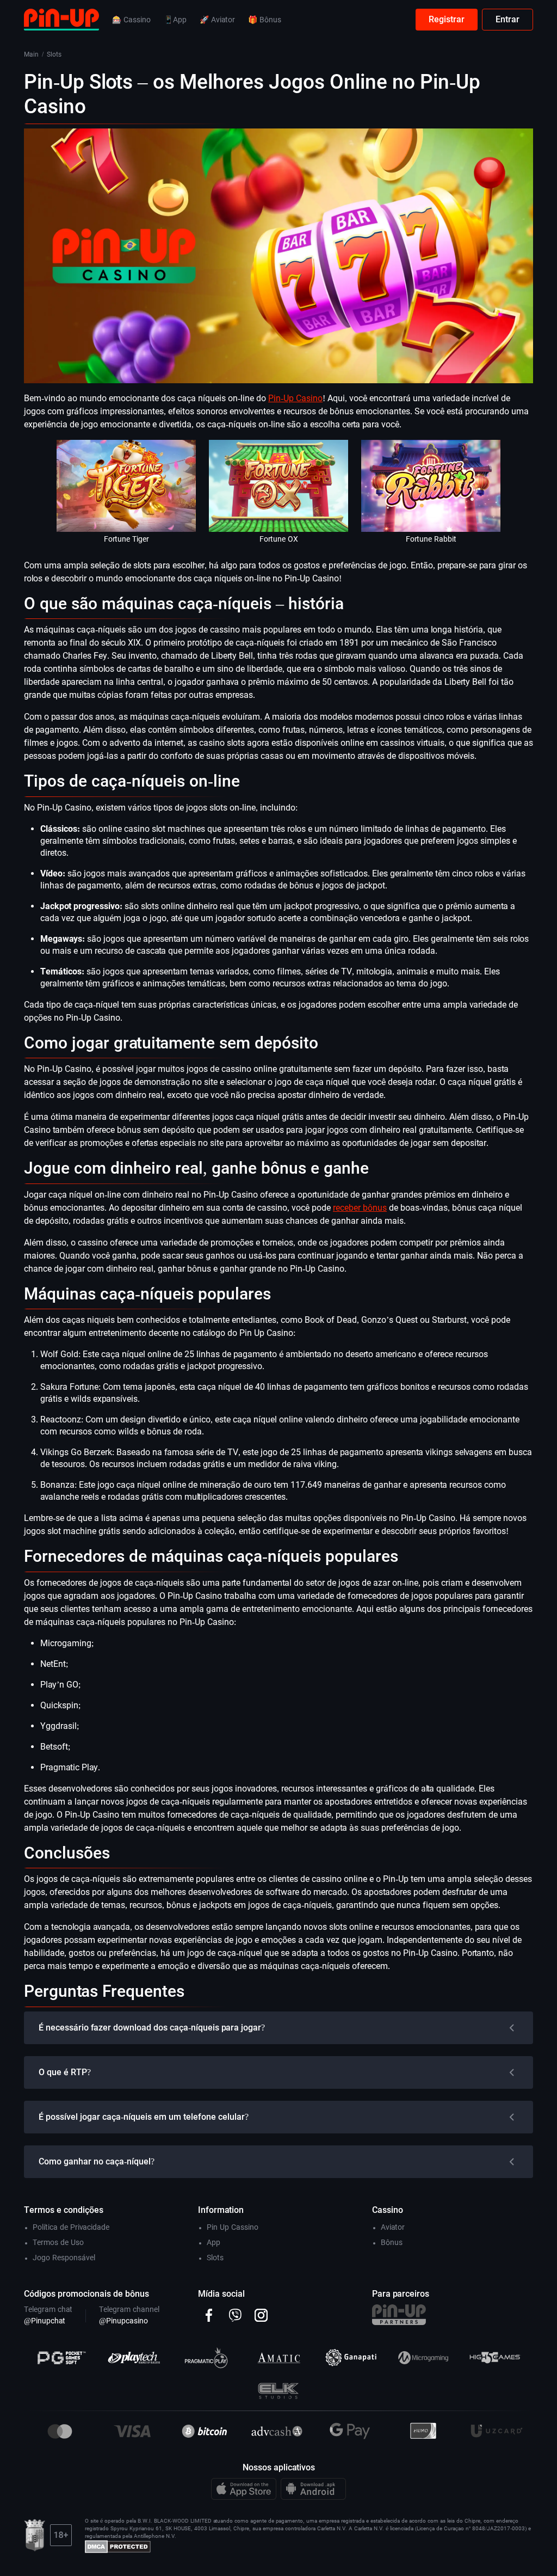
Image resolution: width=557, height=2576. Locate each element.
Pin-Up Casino (295, 398)
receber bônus (360, 1208)
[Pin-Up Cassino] (61, 19)
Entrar (508, 19)
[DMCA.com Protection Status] (118, 2546)
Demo (126, 499)
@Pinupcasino (123, 2321)
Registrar (447, 19)
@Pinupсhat (45, 2321)
